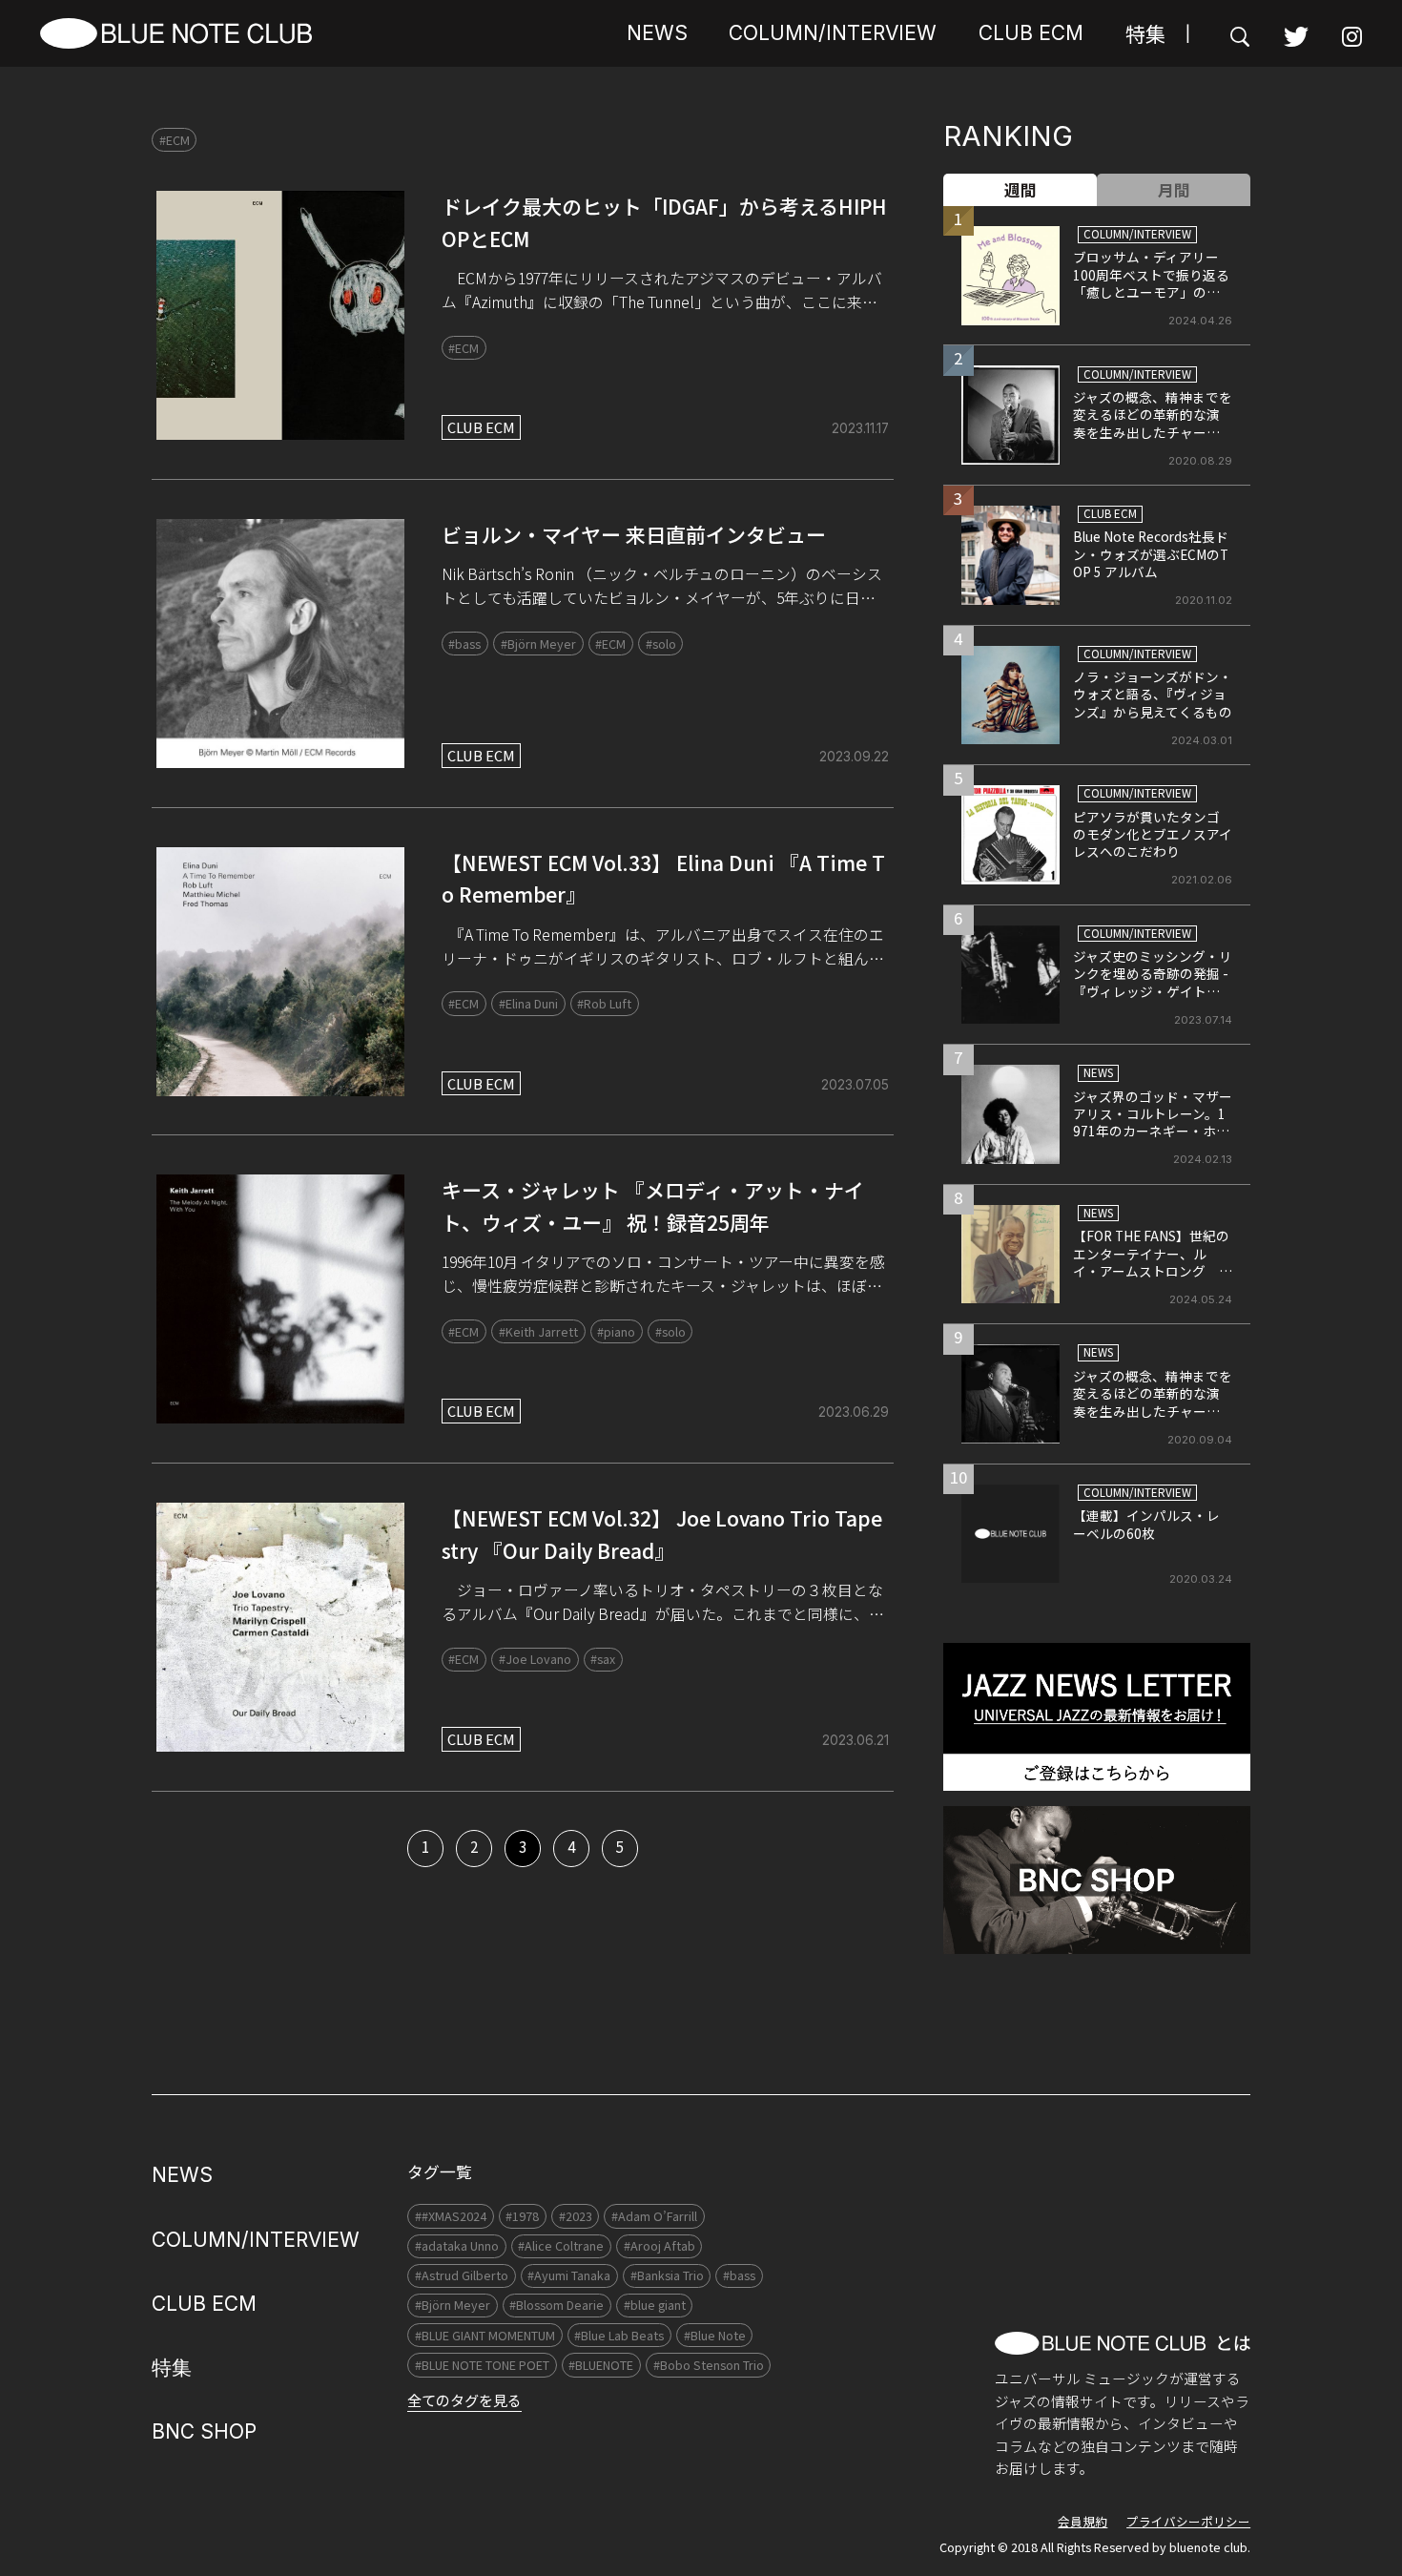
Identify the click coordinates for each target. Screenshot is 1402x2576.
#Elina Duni (528, 1003)
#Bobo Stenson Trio (709, 2365)
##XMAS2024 (451, 2216)
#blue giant (655, 2305)
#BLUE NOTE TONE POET (482, 2365)
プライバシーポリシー (1188, 2521)
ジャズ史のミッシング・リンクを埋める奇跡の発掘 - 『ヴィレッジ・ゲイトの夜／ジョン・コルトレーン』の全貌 (1153, 991)
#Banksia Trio (667, 2275)
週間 (1021, 190)
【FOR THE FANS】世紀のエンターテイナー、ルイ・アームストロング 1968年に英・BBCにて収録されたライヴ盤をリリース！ (1152, 1279)
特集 (1145, 33)
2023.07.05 (855, 1085)
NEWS (657, 33)
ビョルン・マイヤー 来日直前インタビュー (634, 534)
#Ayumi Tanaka (569, 2275)
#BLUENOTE (601, 2365)
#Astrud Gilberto (462, 2275)
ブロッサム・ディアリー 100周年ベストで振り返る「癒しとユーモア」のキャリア (1153, 283)
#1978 (522, 2216)
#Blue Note (715, 2335)
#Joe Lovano (535, 1659)
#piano (616, 1331)
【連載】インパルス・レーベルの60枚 (1146, 1524)
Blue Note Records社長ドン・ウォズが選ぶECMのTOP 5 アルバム (1151, 554)
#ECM (175, 140)
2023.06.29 (854, 1412)
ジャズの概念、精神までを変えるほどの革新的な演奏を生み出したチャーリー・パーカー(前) (1153, 423)
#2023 (576, 2216)
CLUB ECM (1031, 33)
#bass (464, 644)
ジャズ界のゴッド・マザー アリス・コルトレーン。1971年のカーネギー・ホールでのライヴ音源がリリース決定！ (1159, 1132)
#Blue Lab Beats (619, 2335)
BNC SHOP (204, 2431)
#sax (603, 1659)
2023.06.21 (856, 1740)
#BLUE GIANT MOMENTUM (485, 2335)
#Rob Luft (604, 1003)
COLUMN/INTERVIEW (833, 33)
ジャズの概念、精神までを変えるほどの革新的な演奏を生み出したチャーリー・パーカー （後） (1153, 1402)
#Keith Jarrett (538, 1331)
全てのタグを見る (464, 2399)
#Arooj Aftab (660, 2245)
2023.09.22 (854, 757)
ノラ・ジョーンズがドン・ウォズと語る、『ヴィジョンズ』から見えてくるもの (1153, 694)
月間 (1174, 190)
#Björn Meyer (538, 644)
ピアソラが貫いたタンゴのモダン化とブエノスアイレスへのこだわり (1153, 834)
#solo (661, 644)
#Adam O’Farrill (654, 2216)
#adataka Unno (457, 2245)
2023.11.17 (860, 428)
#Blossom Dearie (557, 2305)
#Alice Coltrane (561, 2245)
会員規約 (1082, 2521)
